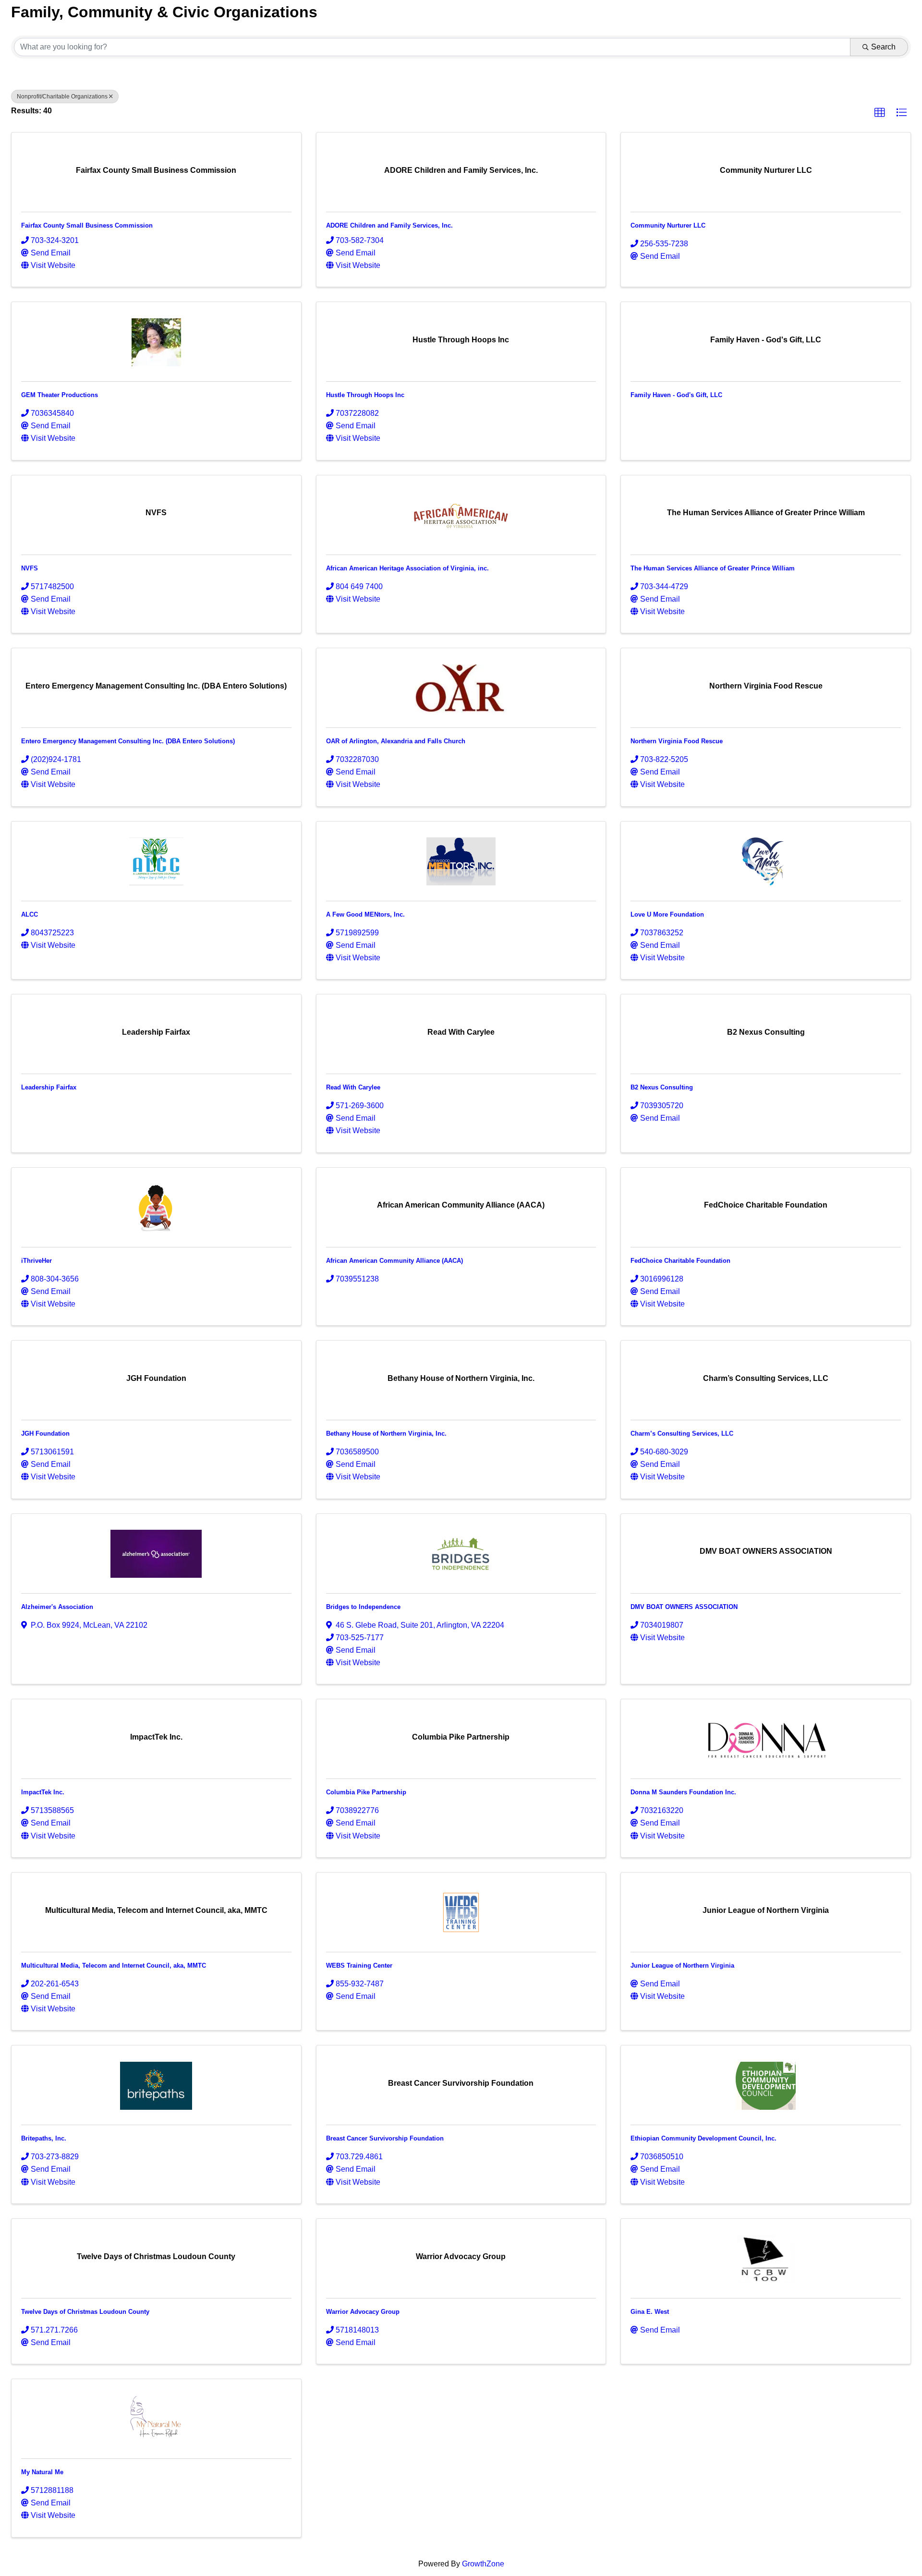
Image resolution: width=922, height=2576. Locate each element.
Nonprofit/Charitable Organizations (62, 97)
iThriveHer (36, 1261)
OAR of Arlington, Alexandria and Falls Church (396, 741)
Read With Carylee (353, 1087)
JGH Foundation (45, 1433)
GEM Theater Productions (60, 395)
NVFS (30, 568)
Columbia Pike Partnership (366, 1792)
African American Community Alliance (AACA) (394, 1261)
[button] (880, 113)
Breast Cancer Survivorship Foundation (385, 2138)
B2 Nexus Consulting (662, 1087)
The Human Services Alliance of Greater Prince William (713, 568)
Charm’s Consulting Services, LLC (682, 1433)
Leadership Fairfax (49, 1087)
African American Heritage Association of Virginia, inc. (407, 568)
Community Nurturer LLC (668, 225)
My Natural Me (42, 2472)
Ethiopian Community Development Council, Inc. (704, 2138)
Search (883, 47)
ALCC (30, 914)
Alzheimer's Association (57, 1607)
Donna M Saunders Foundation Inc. (683, 1792)
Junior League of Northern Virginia (682, 1965)
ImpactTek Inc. (43, 1792)
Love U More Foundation (667, 914)
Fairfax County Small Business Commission (87, 225)
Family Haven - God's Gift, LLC (676, 395)
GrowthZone (483, 2564)
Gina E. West (650, 2312)
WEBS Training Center (359, 1965)
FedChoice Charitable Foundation (680, 1261)
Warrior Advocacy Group (363, 2312)
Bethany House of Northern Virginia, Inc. (386, 1433)
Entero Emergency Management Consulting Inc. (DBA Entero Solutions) (128, 741)
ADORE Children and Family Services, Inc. (389, 225)
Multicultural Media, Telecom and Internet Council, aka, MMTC (114, 1965)
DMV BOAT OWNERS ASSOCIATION (684, 1607)
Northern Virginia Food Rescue (677, 741)
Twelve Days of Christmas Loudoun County (85, 2312)
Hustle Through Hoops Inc (365, 395)
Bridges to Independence (363, 1607)
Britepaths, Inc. (44, 2138)
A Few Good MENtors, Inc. (365, 914)
